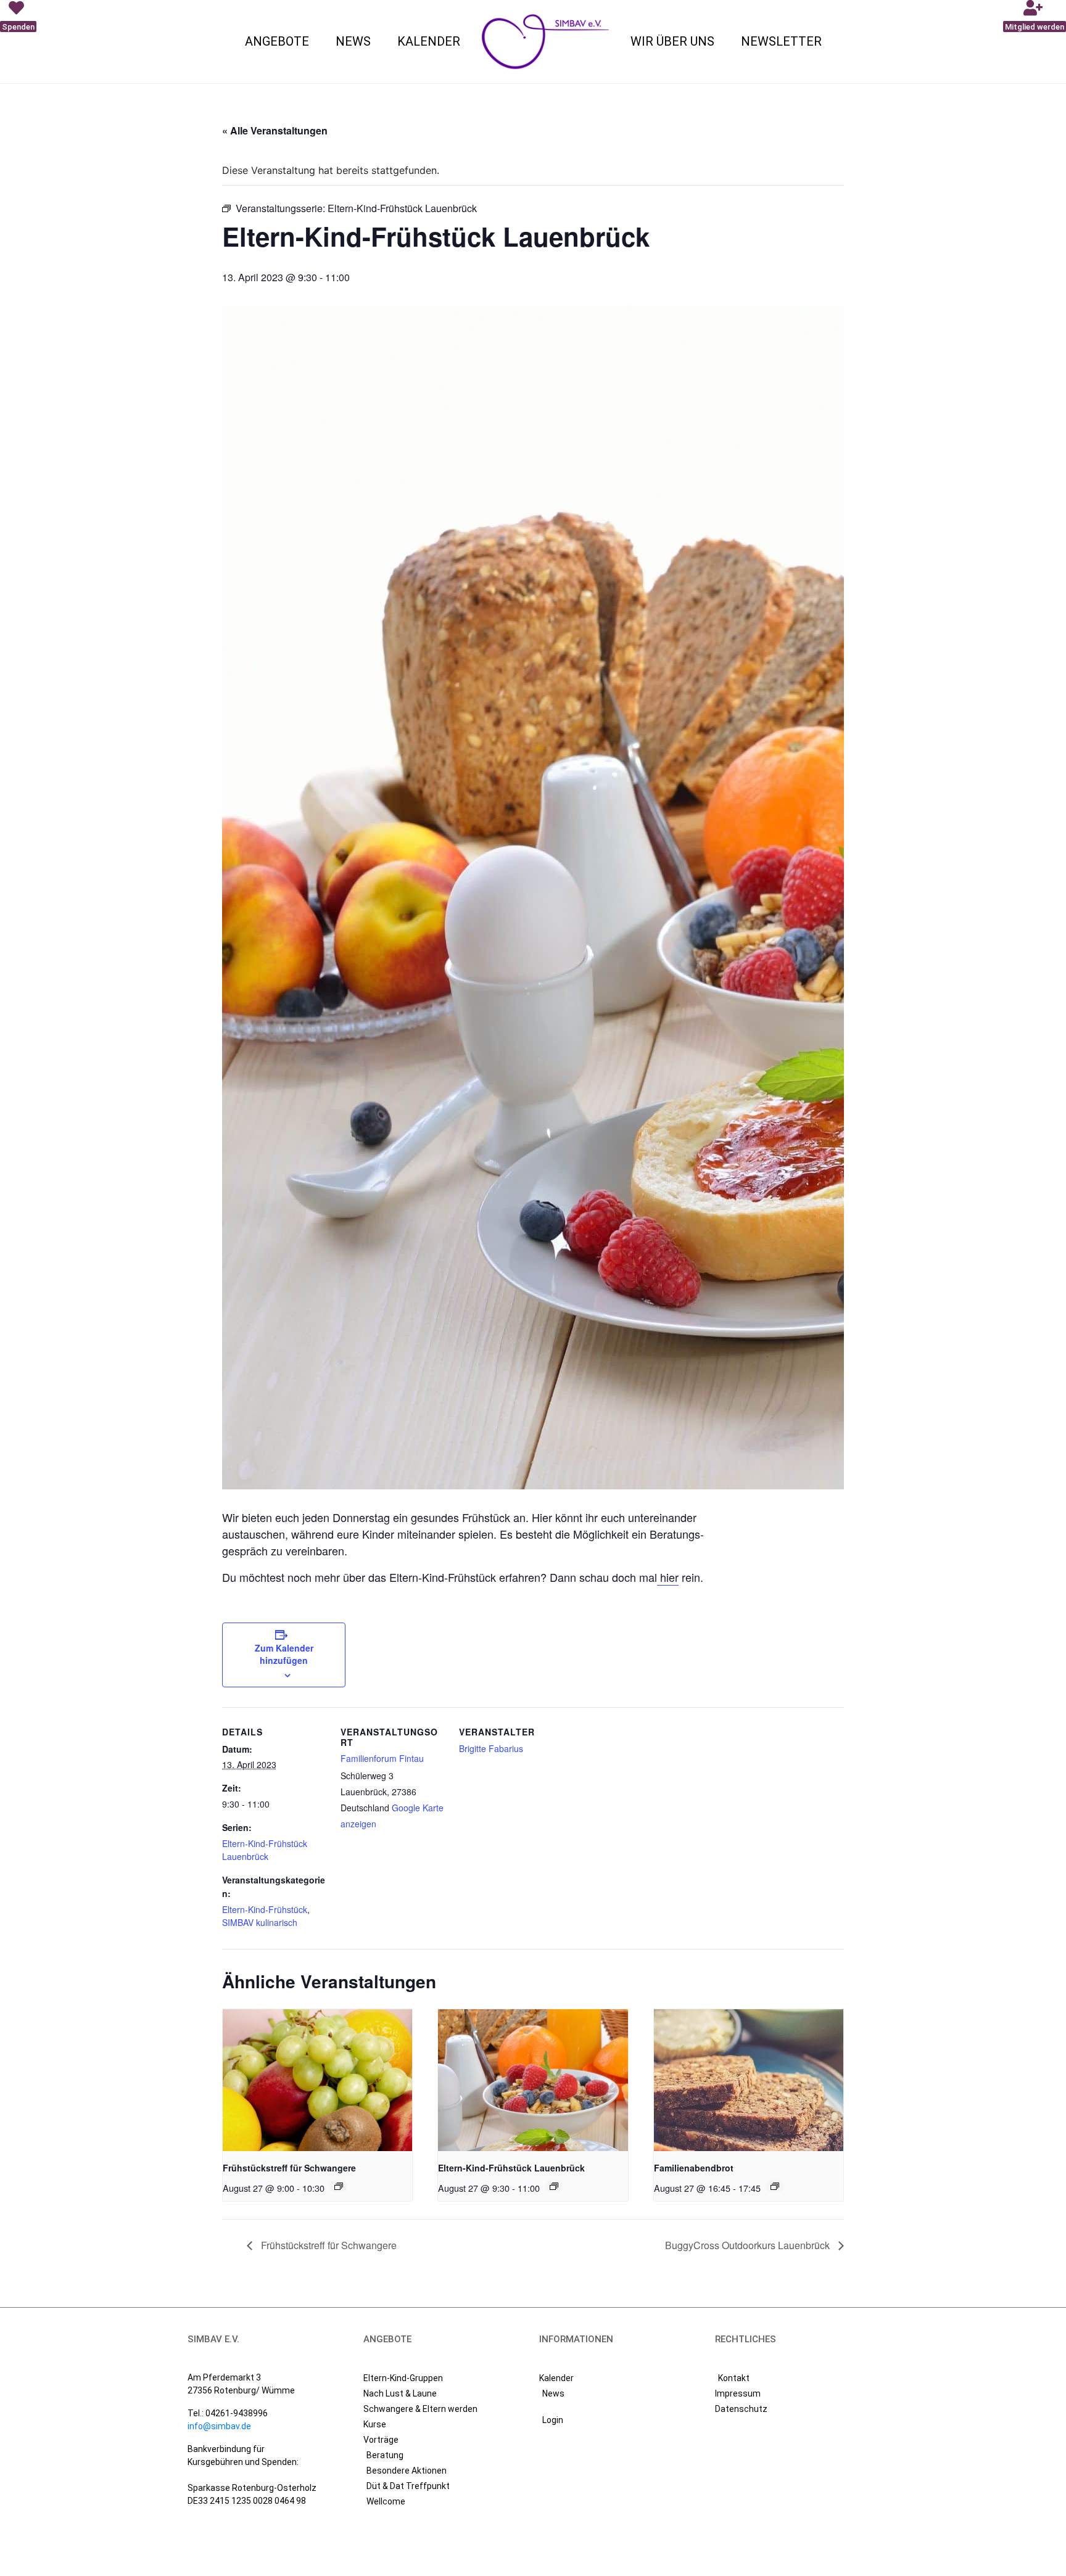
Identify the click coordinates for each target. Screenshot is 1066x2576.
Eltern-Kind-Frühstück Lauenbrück (265, 1850)
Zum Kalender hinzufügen (284, 1654)
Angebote (277, 41)
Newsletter (781, 41)
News (353, 41)
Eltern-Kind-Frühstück (265, 1909)
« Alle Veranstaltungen (275, 130)
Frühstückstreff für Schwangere (289, 2168)
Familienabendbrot (694, 2168)
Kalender (429, 41)
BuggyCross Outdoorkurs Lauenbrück (749, 2245)
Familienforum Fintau (382, 1758)
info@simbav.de (219, 2426)
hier (668, 1577)
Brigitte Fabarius (491, 1748)
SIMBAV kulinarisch (260, 1922)
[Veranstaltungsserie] (339, 2186)
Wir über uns (672, 41)
